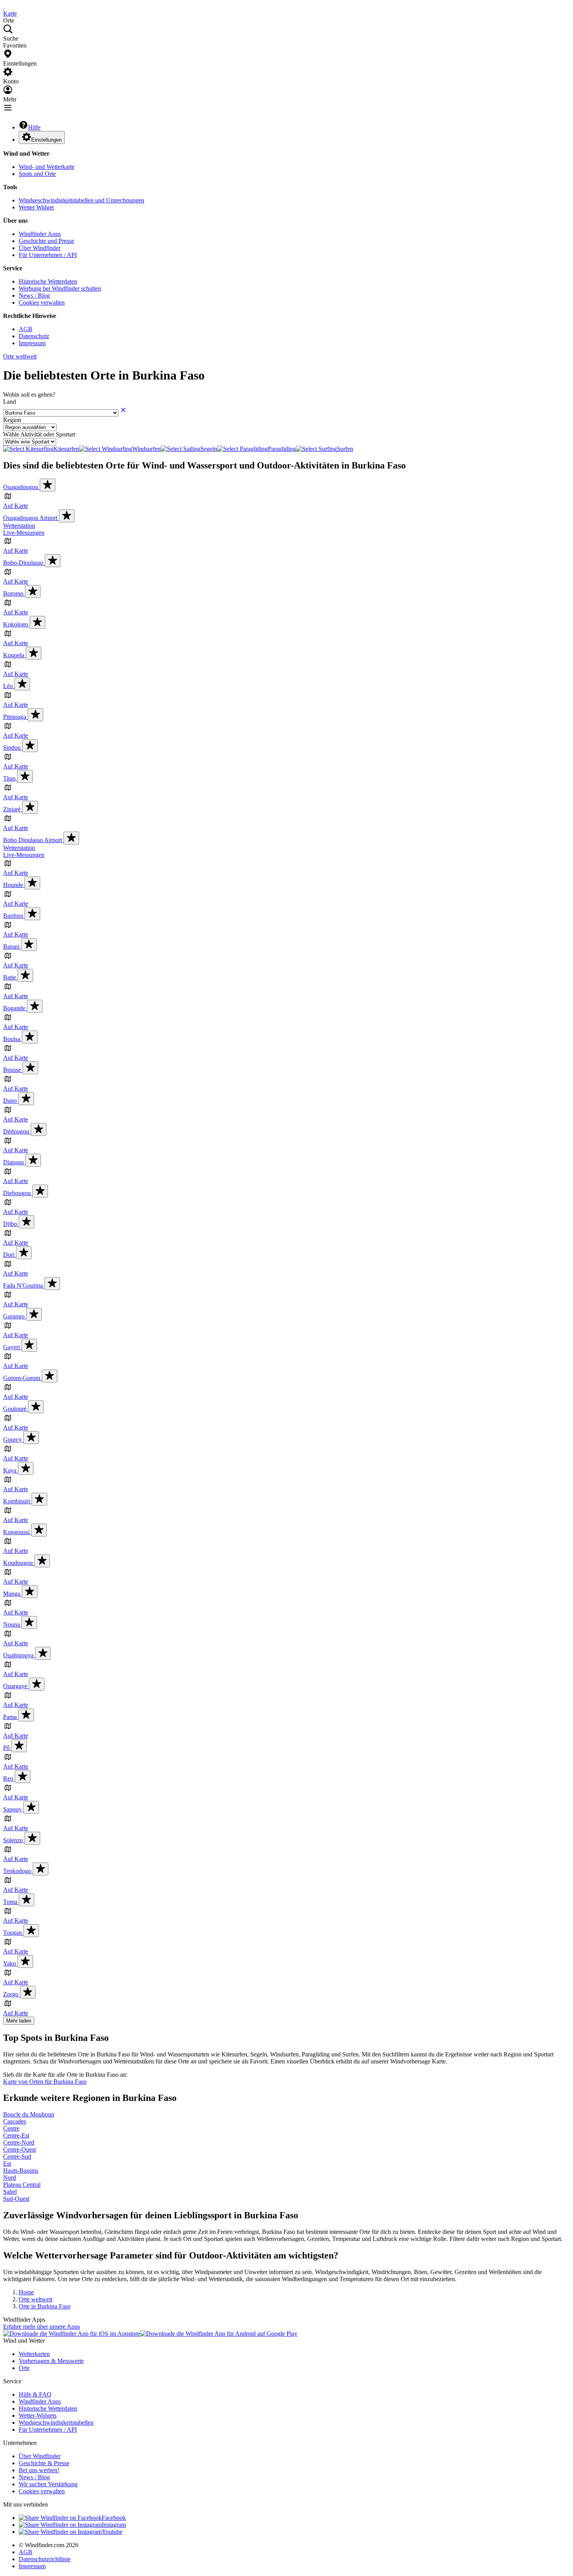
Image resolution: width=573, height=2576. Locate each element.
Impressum (32, 343)
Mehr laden (19, 2021)
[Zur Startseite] (4, 6)
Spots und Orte (37, 174)
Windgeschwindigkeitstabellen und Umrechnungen (81, 200)
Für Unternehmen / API (48, 255)
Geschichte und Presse (46, 241)
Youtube (112, 2532)
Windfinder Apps (40, 234)
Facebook (114, 2518)
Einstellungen (46, 140)
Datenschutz (34, 336)
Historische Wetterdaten (48, 281)
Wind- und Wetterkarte (47, 167)
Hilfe (34, 127)
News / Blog (34, 295)
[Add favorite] (48, 485)
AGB (26, 329)
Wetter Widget (36, 207)
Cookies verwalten (42, 302)
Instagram (114, 2525)
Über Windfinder (40, 248)
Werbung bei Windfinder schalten (60, 288)
